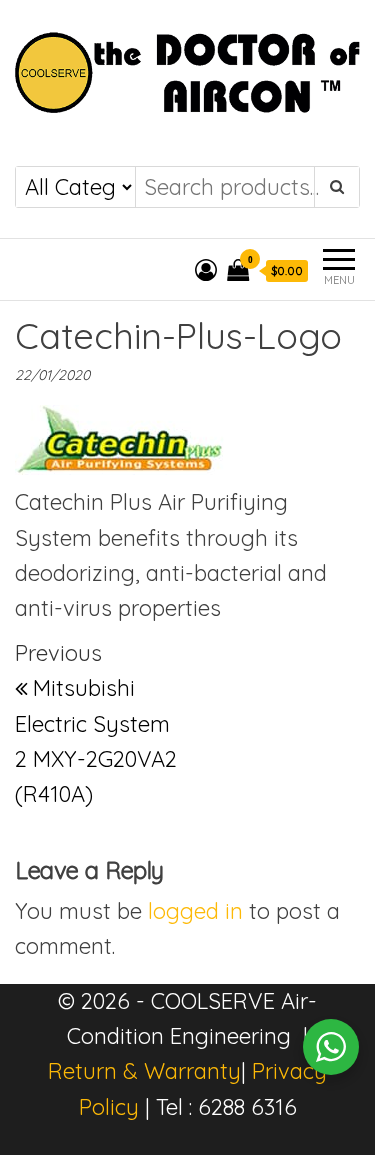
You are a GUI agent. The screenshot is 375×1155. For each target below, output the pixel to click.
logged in (195, 911)
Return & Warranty (144, 1071)
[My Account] (206, 270)
